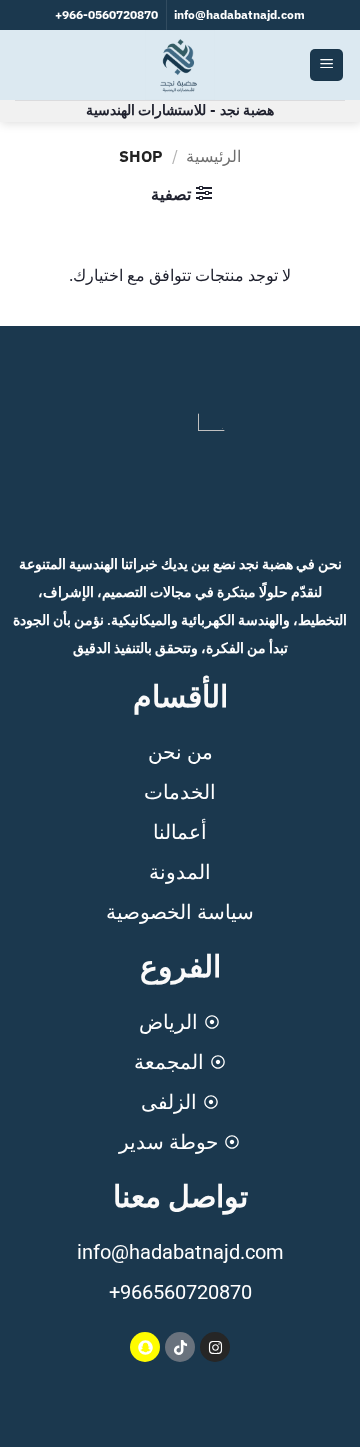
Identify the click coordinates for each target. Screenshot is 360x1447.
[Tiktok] (180, 1347)
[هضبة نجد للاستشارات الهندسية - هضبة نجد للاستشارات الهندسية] (180, 65)
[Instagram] (215, 1347)
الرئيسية (213, 156)
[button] (326, 65)
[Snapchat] (145, 1347)
